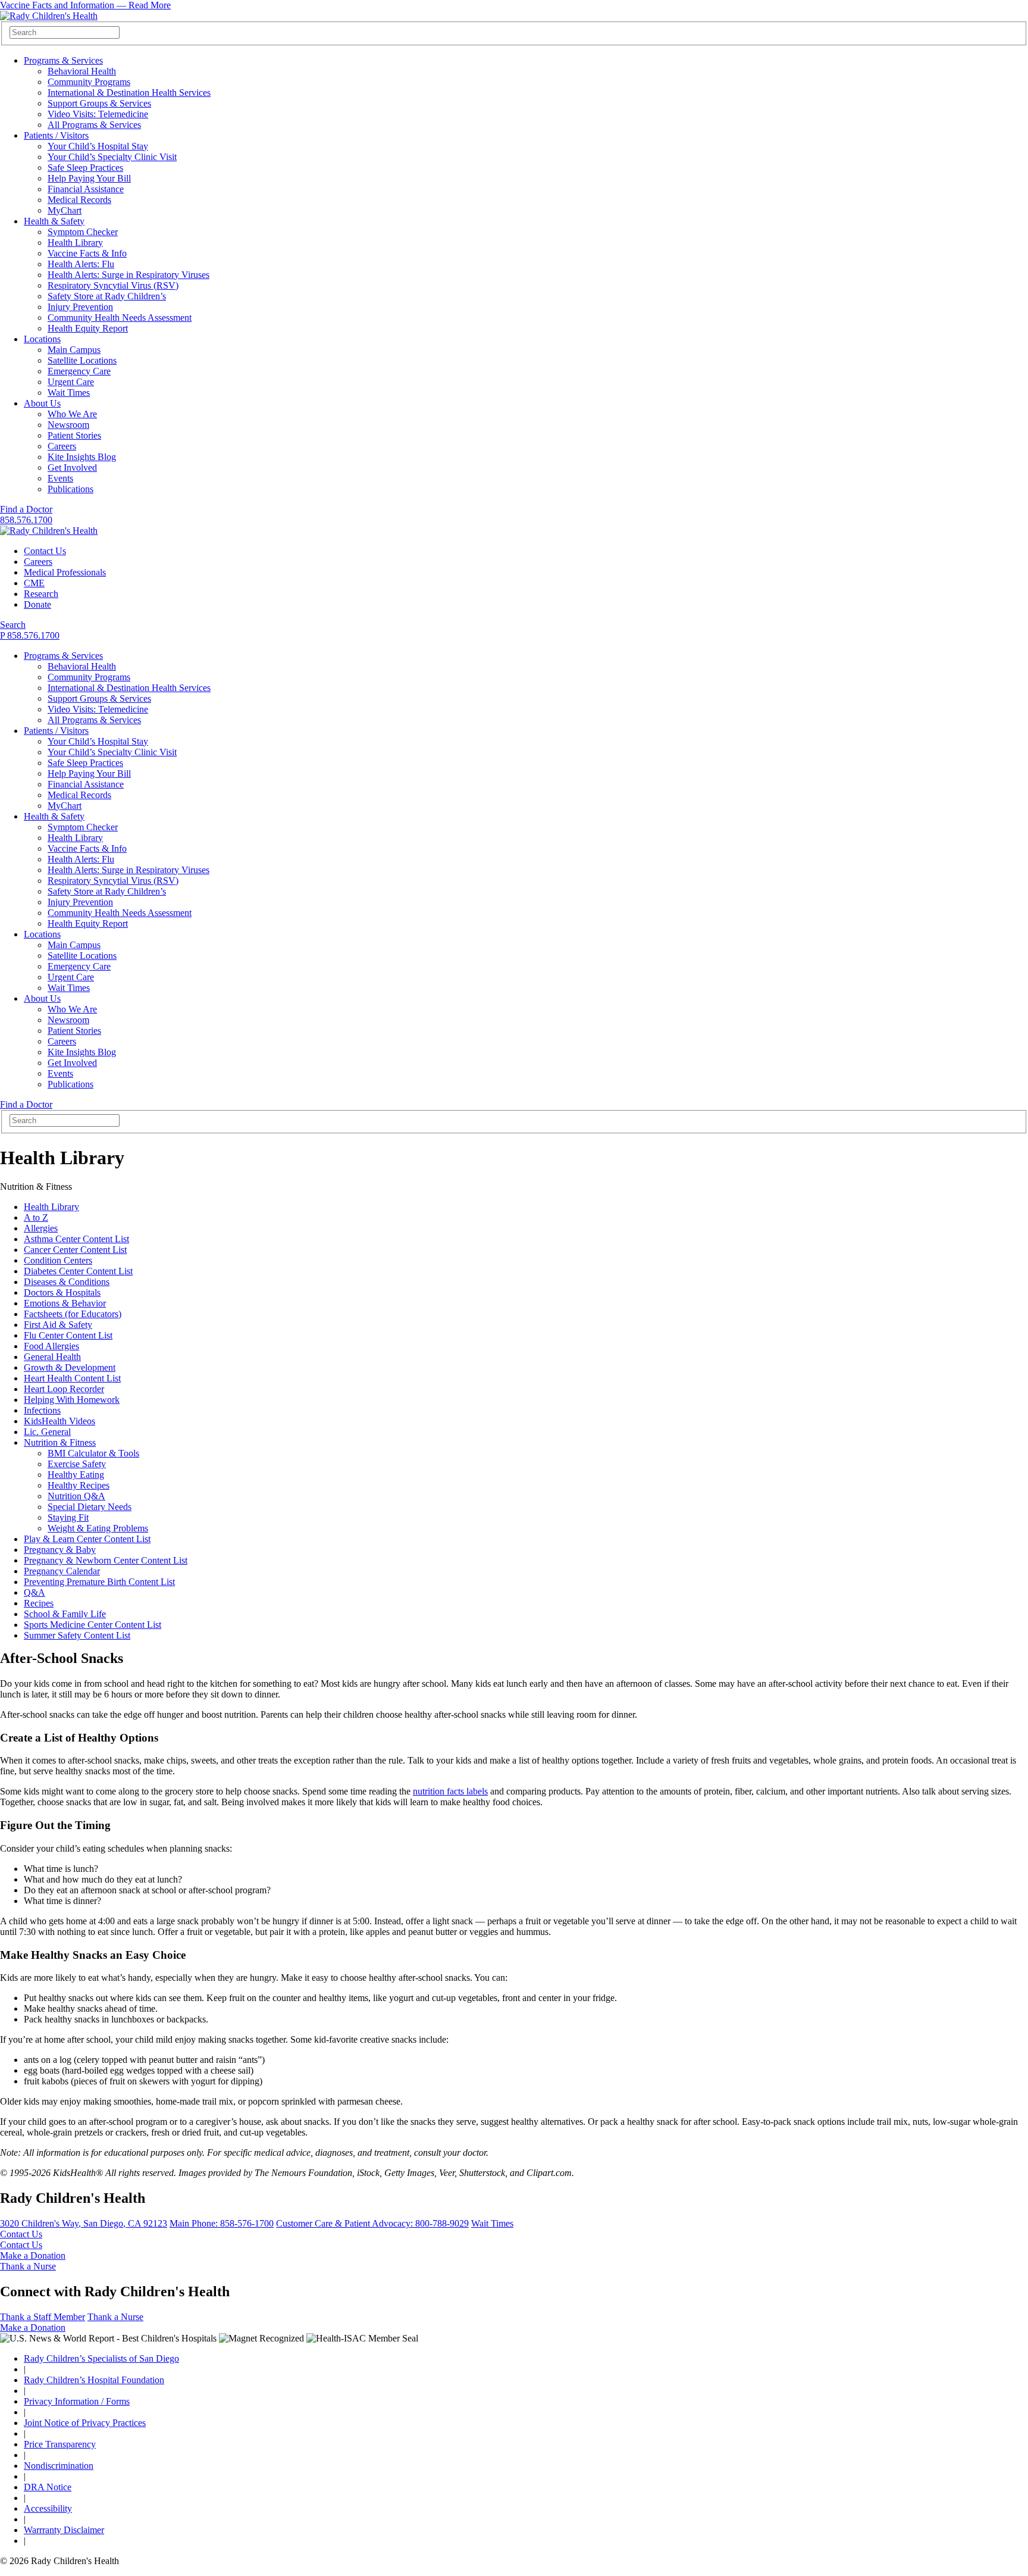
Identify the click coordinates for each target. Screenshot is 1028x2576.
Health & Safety (54, 221)
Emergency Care (79, 371)
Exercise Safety (77, 1464)
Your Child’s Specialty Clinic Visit (112, 157)
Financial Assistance (86, 189)
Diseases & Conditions (67, 1282)
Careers (62, 446)
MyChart (65, 210)
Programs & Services (63, 60)
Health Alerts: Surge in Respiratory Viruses (128, 275)
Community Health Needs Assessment (120, 318)
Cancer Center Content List (75, 1250)
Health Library (75, 243)
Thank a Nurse (28, 2266)
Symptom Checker (83, 232)
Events (60, 478)
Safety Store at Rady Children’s (107, 296)
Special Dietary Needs (90, 1507)
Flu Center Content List (68, 1335)
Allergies (41, 1228)
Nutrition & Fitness (60, 1442)
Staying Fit (68, 1517)
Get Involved (72, 468)
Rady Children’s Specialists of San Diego (101, 2358)
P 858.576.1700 (30, 635)
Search (13, 625)
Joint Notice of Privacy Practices (85, 2423)
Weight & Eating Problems (98, 1528)
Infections (42, 1410)
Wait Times (69, 393)
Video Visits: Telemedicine (98, 114)
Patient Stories (74, 435)
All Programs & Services (94, 125)
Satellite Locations (82, 360)
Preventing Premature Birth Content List (99, 1582)
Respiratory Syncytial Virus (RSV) (113, 285)
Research (41, 594)
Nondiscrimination (59, 2466)
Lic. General (47, 1432)
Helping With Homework (72, 1400)
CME (34, 583)
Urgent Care (71, 382)
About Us (42, 403)
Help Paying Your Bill (89, 178)
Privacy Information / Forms (77, 2401)
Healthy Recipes (79, 1485)
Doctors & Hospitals (62, 1292)
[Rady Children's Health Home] (49, 16)
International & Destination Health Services (129, 93)
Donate (37, 604)
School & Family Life (65, 1614)
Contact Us (45, 551)
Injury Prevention (80, 307)
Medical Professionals (65, 572)
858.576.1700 (26, 520)
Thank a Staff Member (43, 2317)
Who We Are (72, 414)
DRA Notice (48, 2487)
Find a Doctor (26, 509)
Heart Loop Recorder (64, 1389)
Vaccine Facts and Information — (85, 5)
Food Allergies (51, 1346)
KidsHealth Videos (59, 1421)
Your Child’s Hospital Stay (98, 146)
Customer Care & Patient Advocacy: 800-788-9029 (372, 2223)
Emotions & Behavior (65, 1303)
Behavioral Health (82, 71)
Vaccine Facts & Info (87, 253)
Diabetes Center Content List (78, 1271)
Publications (70, 489)
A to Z (36, 1217)
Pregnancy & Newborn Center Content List (106, 1560)
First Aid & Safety (58, 1325)
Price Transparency (60, 2444)
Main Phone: (222, 2223)
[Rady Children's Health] (49, 531)
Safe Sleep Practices (85, 168)
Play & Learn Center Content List (87, 1539)
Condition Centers (58, 1260)
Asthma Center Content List (76, 1239)
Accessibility (48, 2508)
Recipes (39, 1603)
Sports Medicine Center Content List (93, 1625)
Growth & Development (70, 1367)
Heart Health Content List (72, 1378)
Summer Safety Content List (77, 1635)
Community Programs (89, 82)
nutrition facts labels (450, 1791)
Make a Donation (33, 2255)
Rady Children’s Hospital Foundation (94, 2380)
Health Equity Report (88, 328)
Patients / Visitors (56, 135)
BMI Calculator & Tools (93, 1453)
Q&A (35, 1592)
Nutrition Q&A (76, 1496)
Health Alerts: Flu (81, 264)
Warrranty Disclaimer (64, 2530)
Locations (42, 339)
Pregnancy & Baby (60, 1550)
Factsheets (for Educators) (73, 1314)
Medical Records (79, 200)
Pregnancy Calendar (62, 1571)
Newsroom (68, 425)
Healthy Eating (76, 1475)
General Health (52, 1357)
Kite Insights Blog (82, 457)
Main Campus (74, 350)
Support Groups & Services (99, 103)
